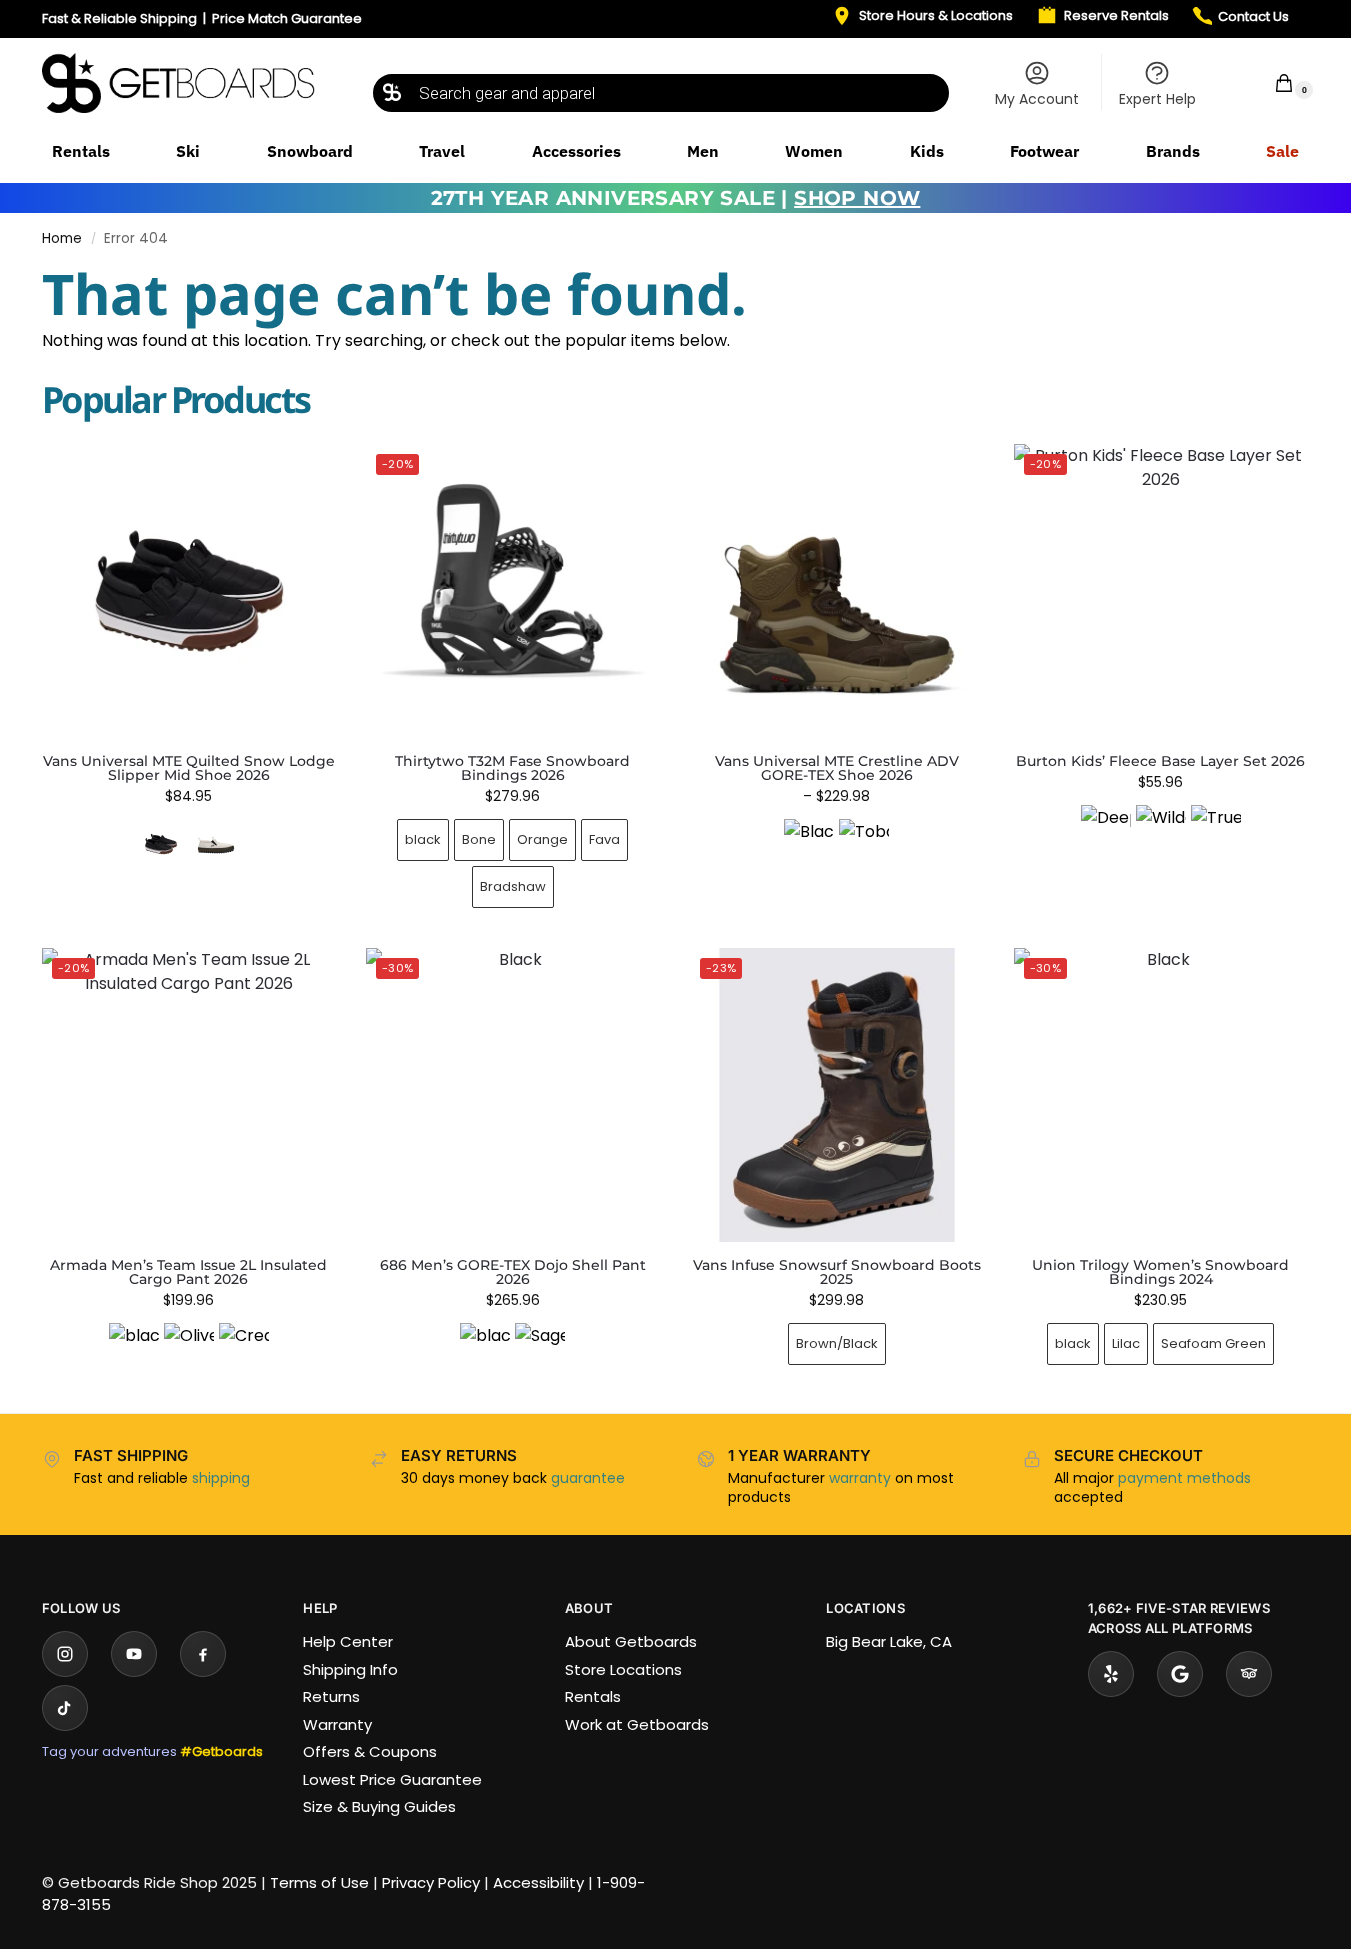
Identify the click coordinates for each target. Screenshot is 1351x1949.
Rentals (593, 1696)
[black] (134, 1348)
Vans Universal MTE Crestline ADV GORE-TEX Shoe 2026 (837, 768)
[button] (1271, 82)
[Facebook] (203, 1654)
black (423, 839)
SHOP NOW (857, 198)
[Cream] (244, 1348)
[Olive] (189, 1348)
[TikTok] (65, 1708)
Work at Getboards (637, 1724)
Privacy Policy (431, 1882)
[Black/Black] (809, 844)
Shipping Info (350, 1669)
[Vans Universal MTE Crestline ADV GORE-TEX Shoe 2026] (837, 591)
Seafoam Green (1213, 1343)
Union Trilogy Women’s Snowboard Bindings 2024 (1160, 1272)
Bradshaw (513, 886)
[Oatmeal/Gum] (216, 844)
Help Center (348, 1641)
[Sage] (540, 1348)
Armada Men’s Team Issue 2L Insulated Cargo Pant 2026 (188, 1272)
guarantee (588, 1478)
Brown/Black (837, 1343)
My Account (1037, 99)
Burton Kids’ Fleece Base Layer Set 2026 (1160, 761)
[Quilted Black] (161, 844)
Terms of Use (319, 1882)
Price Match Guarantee (287, 18)
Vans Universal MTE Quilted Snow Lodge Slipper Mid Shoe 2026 (189, 768)
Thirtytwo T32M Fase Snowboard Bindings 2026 (512, 768)
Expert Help (1157, 99)
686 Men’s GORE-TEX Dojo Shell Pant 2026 (513, 1272)
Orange (542, 839)
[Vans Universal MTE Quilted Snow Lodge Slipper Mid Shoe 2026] (189, 591)
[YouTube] (134, 1654)
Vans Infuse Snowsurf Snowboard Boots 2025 (837, 1272)
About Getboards (631, 1641)
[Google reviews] (1180, 1674)
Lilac (1126, 1343)
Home (62, 238)
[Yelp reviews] (1111, 1674)
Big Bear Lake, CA (889, 1641)
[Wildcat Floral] (1161, 830)
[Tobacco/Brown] (864, 844)
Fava (604, 839)
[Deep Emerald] (1106, 830)
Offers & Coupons (370, 1751)
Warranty (337, 1724)
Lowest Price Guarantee (392, 1779)
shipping (221, 1478)
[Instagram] (65, 1654)
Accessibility (538, 1882)
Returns (331, 1696)
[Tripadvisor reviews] (1249, 1674)
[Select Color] (189, 846)
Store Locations (623, 1669)
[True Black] (1216, 830)
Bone (479, 839)
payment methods (1184, 1478)
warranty (860, 1478)
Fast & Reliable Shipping (119, 18)
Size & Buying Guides (379, 1806)
